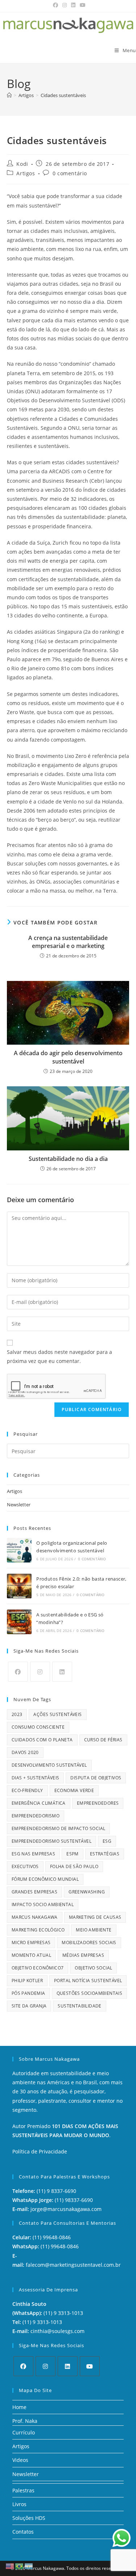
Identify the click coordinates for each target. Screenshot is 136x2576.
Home (19, 2407)
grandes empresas (34, 1892)
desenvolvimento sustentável (49, 1765)
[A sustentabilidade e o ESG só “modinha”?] (19, 1622)
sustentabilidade (79, 2006)
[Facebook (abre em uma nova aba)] (55, 5)
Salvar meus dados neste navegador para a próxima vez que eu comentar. (59, 1356)
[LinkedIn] (62, 1672)
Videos (20, 2460)
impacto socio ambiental (43, 1904)
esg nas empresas (33, 1854)
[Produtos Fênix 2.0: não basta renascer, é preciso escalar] (19, 1586)
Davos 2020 (25, 1752)
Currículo (24, 2432)
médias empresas (83, 1955)
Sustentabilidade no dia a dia (68, 1159)
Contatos (23, 2532)
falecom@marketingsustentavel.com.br (73, 2265)
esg (107, 1841)
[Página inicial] (9, 95)
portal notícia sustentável (88, 1981)
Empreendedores (98, 1803)
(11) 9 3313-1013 (63, 2313)
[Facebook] (18, 1672)
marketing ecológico (38, 1930)
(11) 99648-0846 (52, 2237)
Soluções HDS (29, 2518)
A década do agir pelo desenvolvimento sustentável (68, 1057)
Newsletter (19, 1505)
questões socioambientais (90, 1993)
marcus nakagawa (35, 1917)
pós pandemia (28, 1993)
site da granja (29, 2006)
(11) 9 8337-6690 (56, 2191)
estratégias (105, 1854)
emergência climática (39, 1803)
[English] (10, 2566)
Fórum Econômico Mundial (45, 1879)
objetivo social (93, 1968)
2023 (17, 1714)
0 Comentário (92, 1559)
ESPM (73, 1854)
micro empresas (31, 1943)
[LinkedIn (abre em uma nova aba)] (73, 5)
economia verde (74, 1790)
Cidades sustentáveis (63, 95)
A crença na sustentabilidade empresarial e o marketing (68, 942)
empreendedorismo (36, 1816)
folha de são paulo (74, 1866)
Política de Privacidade (40, 2151)
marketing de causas (95, 1917)
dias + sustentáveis (36, 1778)
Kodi (22, 164)
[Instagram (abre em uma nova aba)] (65, 5)
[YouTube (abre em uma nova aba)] (82, 5)
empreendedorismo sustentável (51, 1841)
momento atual (31, 1955)
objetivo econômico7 (38, 1968)
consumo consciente (38, 1727)
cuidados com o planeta (42, 1740)
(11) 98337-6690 (74, 2200)
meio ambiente (94, 1930)
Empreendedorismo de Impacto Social (59, 1828)
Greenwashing (87, 1892)
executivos (25, 1866)
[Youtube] (90, 2366)
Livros (19, 2504)
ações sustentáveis (57, 1714)
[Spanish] (29, 2566)
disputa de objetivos (96, 1778)
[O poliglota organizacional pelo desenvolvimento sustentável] (19, 1550)
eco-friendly (27, 1790)
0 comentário (70, 173)
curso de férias (103, 1740)
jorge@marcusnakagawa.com (66, 2209)
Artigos (26, 173)
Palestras (23, 2490)
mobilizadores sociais (89, 1943)
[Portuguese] (20, 2566)
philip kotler (27, 1981)
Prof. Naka (25, 2421)
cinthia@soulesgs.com (57, 2331)
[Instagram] (40, 1672)
